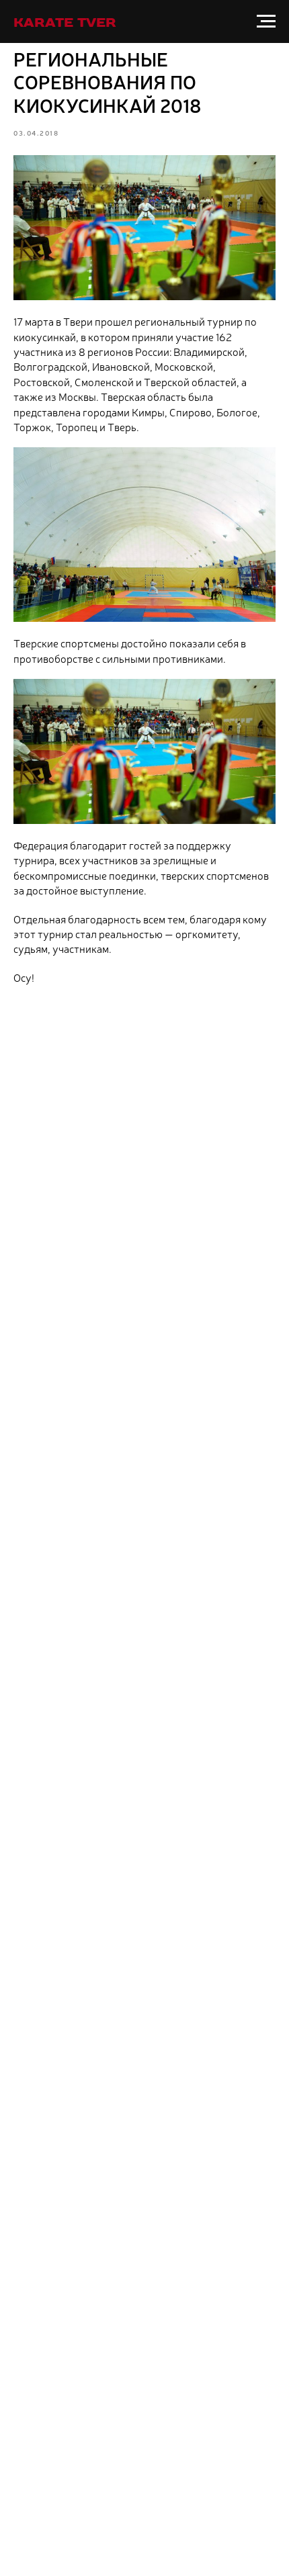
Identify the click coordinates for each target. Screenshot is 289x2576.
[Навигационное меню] (266, 21)
